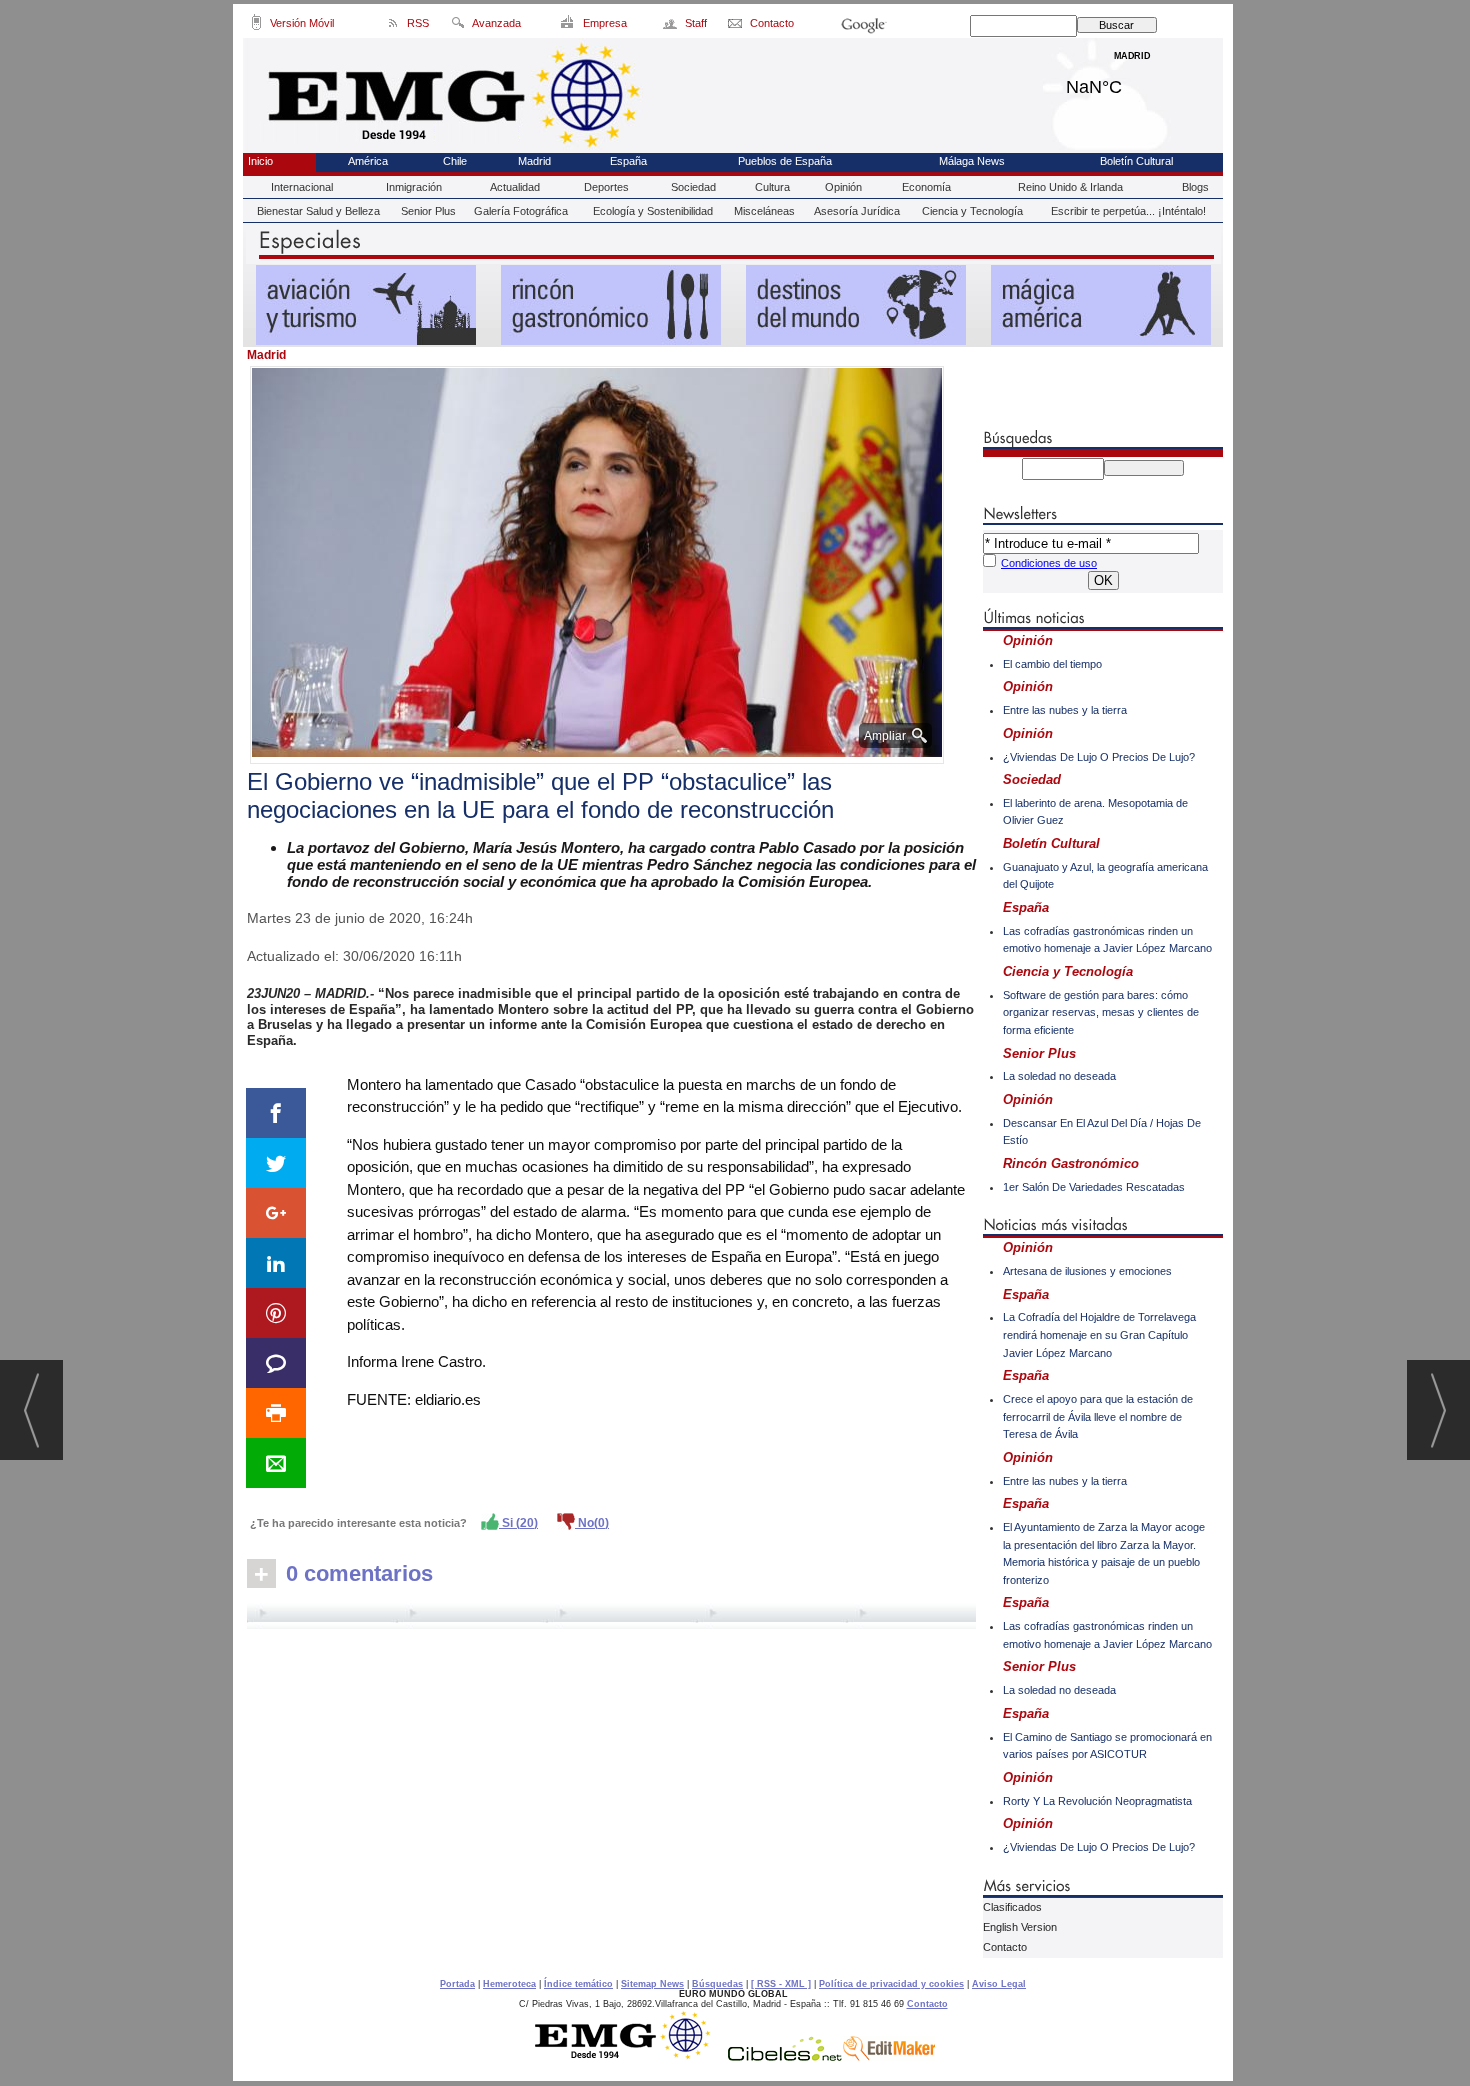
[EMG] (629, 2056)
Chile (455, 161)
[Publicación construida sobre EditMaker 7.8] (889, 2056)
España (628, 161)
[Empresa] (568, 26)
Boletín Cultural (1136, 161)
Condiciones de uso (1049, 563)
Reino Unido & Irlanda (1070, 187)
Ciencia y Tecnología (972, 211)
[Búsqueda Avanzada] (457, 26)
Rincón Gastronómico (1071, 1163)
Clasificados (1012, 1907)
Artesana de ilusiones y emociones (1087, 1271)
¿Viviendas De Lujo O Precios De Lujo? (1099, 757)
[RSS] (393, 26)
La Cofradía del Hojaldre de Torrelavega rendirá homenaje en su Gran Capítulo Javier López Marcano (1099, 1334)
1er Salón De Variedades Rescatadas (1094, 1187)
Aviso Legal (999, 1984)
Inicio (260, 161)
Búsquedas (717, 1984)
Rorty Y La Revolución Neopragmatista (1097, 1801)
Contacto (1005, 1947)
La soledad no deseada (1059, 1076)
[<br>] (611, 1616)
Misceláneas (764, 211)
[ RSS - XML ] (781, 1984)
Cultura (772, 187)
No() (592, 1523)
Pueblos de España (785, 161)
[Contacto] (736, 26)
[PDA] (256, 26)
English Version (1020, 1927)
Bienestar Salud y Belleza (318, 211)
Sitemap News (652, 1984)
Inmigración (414, 187)
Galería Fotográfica (521, 211)
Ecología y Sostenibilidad (653, 211)
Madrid (1132, 82)
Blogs (1195, 187)
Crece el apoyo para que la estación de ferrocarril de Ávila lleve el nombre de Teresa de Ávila (1098, 1416)
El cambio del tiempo (1052, 664)
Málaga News (972, 161)
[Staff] (671, 26)
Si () (518, 1523)
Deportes (606, 187)
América (368, 161)
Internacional (302, 187)
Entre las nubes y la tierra (1065, 710)
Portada (457, 1984)
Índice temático (578, 1984)
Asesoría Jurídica (857, 211)
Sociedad (693, 187)
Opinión (843, 187)
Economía (926, 187)
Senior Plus (428, 211)
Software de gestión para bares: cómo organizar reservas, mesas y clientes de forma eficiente (1101, 1012)
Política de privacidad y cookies (891, 1984)
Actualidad (515, 187)
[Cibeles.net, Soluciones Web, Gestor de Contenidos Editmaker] (785, 2056)
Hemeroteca (509, 1984)
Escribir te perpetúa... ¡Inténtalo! (1128, 211)
